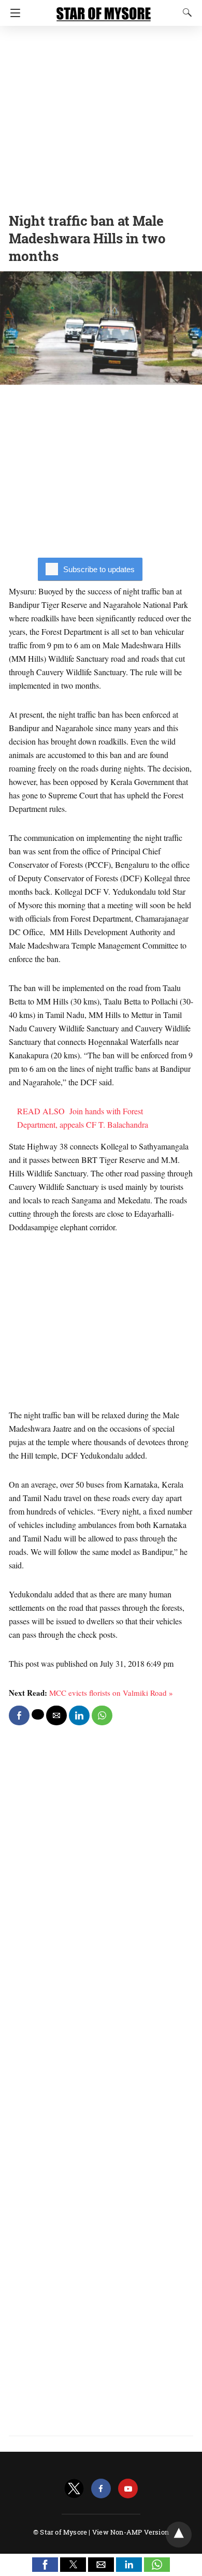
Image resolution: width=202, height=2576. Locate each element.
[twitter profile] (74, 2489)
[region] (101, 117)
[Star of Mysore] (104, 9)
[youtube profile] (128, 2489)
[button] (45, 2565)
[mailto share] (56, 1715)
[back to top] (179, 2535)
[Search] (185, 12)
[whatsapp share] (102, 1715)
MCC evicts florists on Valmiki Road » (111, 1693)
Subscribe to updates (99, 569)
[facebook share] (19, 1715)
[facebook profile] (101, 2489)
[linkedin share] (79, 1715)
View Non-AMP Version (131, 2532)
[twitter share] (38, 1714)
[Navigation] (13, 13)
